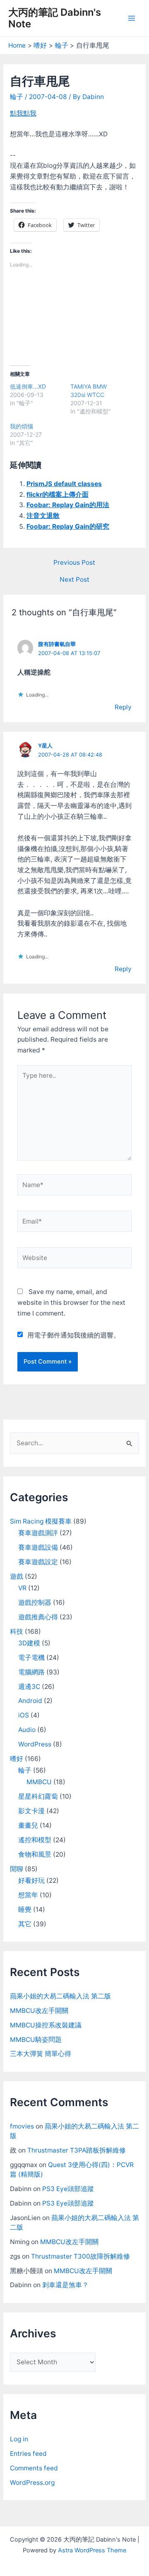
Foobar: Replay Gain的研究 (68, 526)
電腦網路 (31, 1672)
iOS (24, 1715)
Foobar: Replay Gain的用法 (68, 505)
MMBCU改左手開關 (39, 2011)
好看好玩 (31, 1881)
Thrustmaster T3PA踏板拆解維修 (77, 2150)
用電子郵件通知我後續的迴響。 (74, 1335)
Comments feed (34, 2468)
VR (22, 1588)
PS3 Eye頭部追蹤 (68, 2189)
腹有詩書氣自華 (57, 644)
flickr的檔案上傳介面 (58, 495)
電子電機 (31, 1658)
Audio (27, 1730)
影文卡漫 (31, 1811)
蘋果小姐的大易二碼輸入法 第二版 (60, 1996)
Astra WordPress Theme (92, 2550)
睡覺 (25, 1910)
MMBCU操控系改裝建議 (46, 2025)
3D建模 (29, 1643)
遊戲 (17, 1576)
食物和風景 (35, 1854)
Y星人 (45, 746)
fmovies (22, 2126)
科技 (17, 1631)
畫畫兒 (28, 1825)
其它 (25, 1924)
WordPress (35, 1744)
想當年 (28, 1895)
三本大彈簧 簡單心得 (41, 2054)
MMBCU (39, 1782)
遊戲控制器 (35, 1602)
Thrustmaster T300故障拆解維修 (81, 2256)
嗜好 (17, 1759)
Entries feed (28, 2454)
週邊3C (29, 1687)
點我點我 (23, 113)
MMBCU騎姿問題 (36, 2040)
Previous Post (74, 563)
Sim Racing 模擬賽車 (41, 1521)
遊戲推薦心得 (38, 1617)
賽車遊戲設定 (38, 1562)
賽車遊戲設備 (38, 1547)
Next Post (74, 580)
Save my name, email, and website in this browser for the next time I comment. (71, 1302)
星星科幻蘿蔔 (38, 1796)
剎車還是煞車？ (65, 2285)
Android (30, 1701)
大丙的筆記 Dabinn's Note (55, 18)
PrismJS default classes (64, 484)
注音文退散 (43, 516)
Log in (19, 2439)
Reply (123, 707)
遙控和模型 (35, 1840)
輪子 (17, 97)
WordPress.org (32, 2483)
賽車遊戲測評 (38, 1533)
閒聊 (17, 1869)
